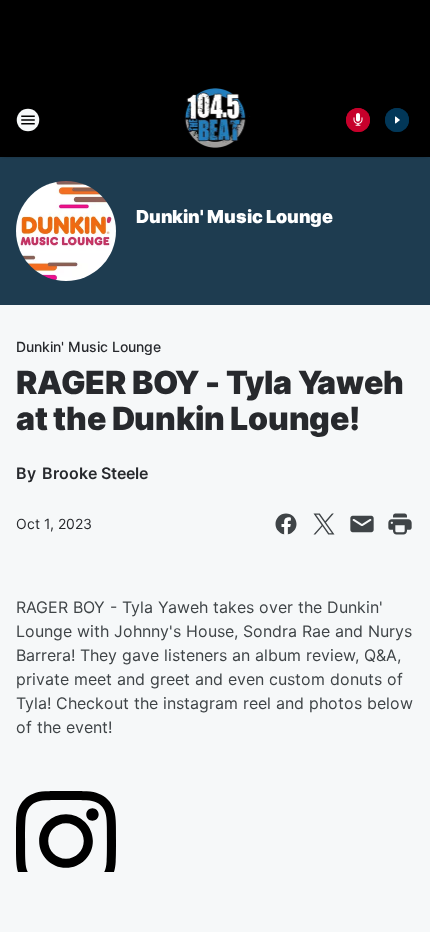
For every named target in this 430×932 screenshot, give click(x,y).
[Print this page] (400, 524)
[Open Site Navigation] (28, 120)
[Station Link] (215, 120)
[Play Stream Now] (397, 120)
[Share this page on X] (324, 524)
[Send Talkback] (358, 120)
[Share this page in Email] (362, 524)
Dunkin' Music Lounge (234, 216)
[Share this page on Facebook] (286, 524)
